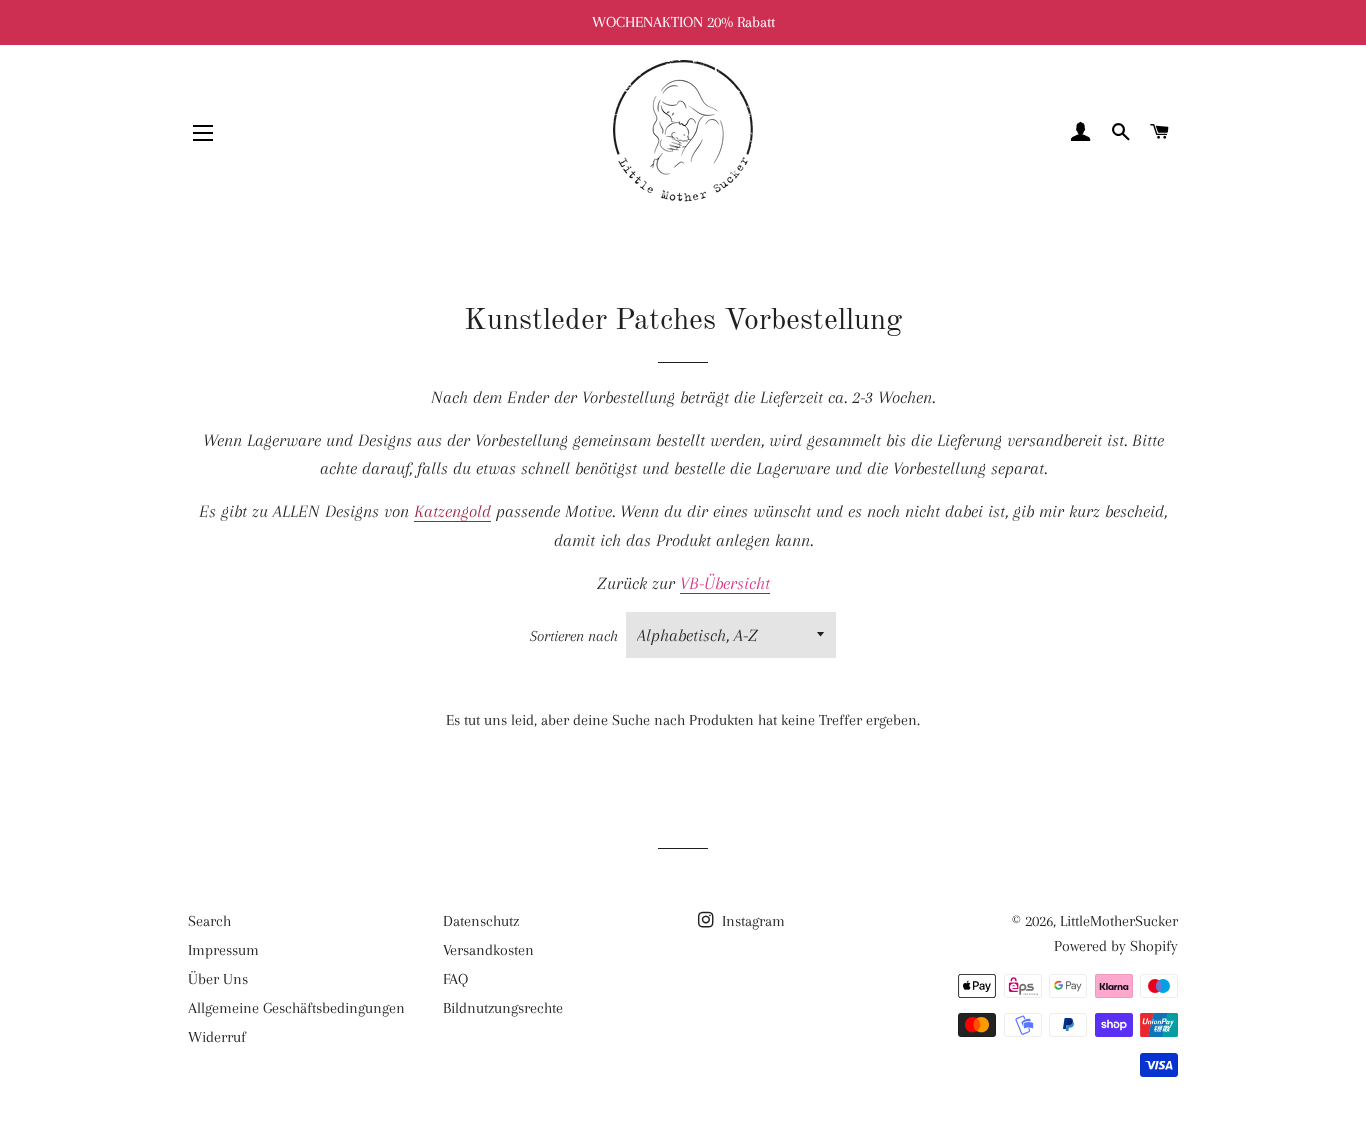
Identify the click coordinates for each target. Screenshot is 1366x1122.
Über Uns (218, 979)
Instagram (751, 921)
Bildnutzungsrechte (503, 1008)
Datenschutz (481, 921)
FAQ (455, 979)
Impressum (223, 950)
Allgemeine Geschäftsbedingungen (296, 1008)
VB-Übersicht (725, 583)
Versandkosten (488, 950)
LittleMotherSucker (1119, 921)
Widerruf (217, 1037)
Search (209, 921)
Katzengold (452, 511)
